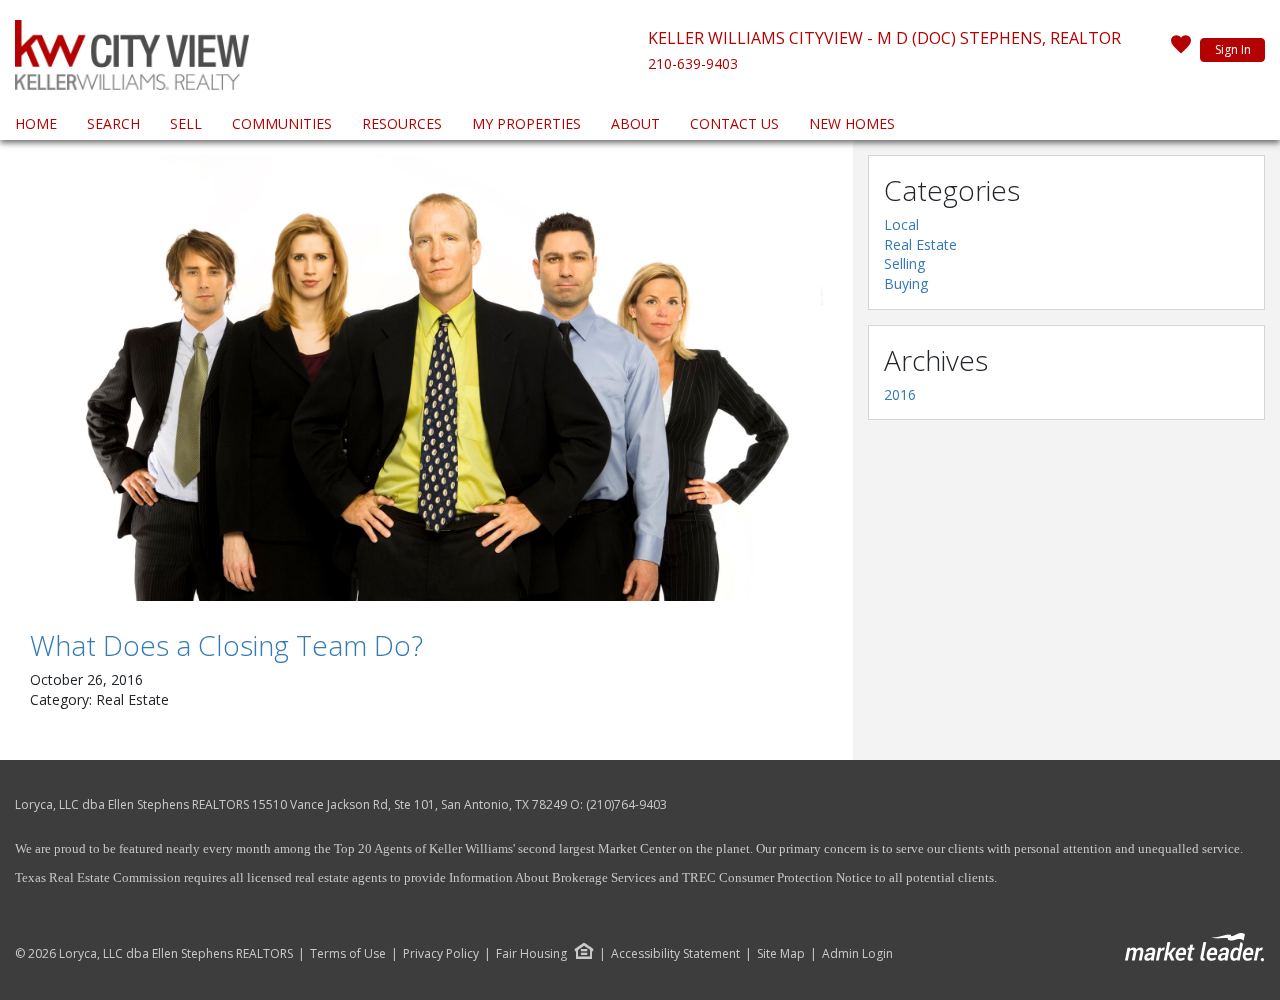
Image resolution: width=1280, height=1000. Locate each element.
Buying (906, 283)
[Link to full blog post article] (426, 378)
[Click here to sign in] (1181, 50)
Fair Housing (531, 953)
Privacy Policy (441, 954)
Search (113, 123)
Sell (186, 123)
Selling (904, 263)
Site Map (781, 954)
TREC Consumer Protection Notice (777, 877)
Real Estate (920, 244)
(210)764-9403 (626, 804)
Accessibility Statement (675, 954)
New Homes (852, 123)
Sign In (1233, 49)
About (635, 123)
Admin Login (857, 954)
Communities (282, 123)
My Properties (526, 123)
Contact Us (734, 123)
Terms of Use (348, 954)
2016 (900, 394)
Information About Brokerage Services (551, 877)
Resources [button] (402, 123)
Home (36, 123)
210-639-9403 (693, 63)
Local (901, 224)
